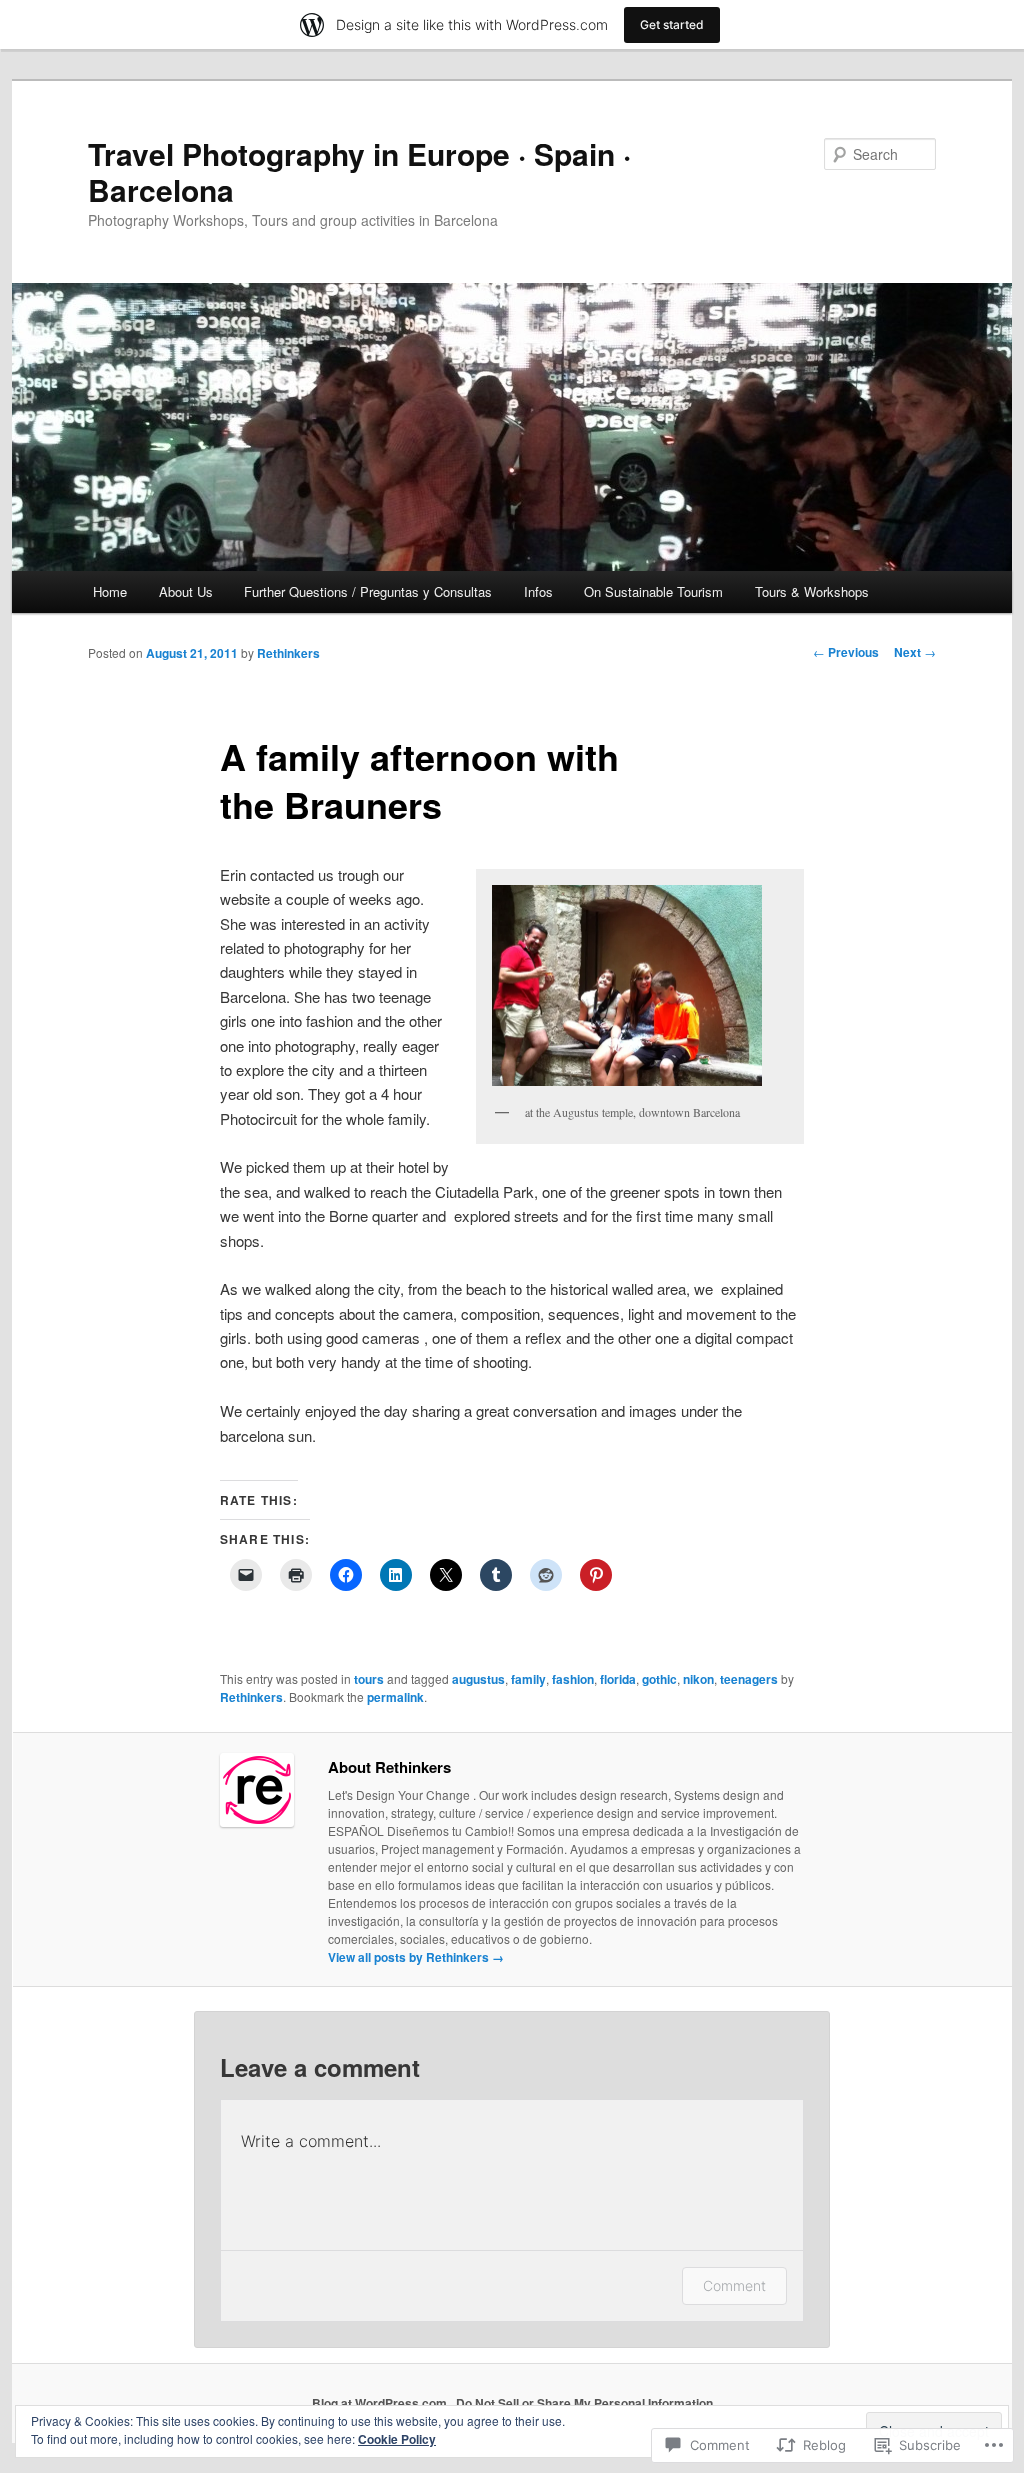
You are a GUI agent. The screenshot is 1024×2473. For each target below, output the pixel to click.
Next (915, 652)
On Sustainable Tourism (653, 591)
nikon (698, 1679)
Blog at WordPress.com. (381, 2403)
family (528, 1679)
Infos (538, 591)
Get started (672, 24)
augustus (478, 1679)
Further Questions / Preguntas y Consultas (368, 591)
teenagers (749, 1679)
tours (369, 1679)
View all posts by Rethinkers (416, 1957)
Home (110, 591)
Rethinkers (288, 653)
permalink (395, 1697)
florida (618, 1679)
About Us (186, 591)
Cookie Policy (397, 2439)
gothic (659, 1679)
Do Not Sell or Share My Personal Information (584, 2403)
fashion (573, 1679)
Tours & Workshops (812, 591)
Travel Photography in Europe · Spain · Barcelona (359, 171)
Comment (734, 2285)
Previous (846, 652)
